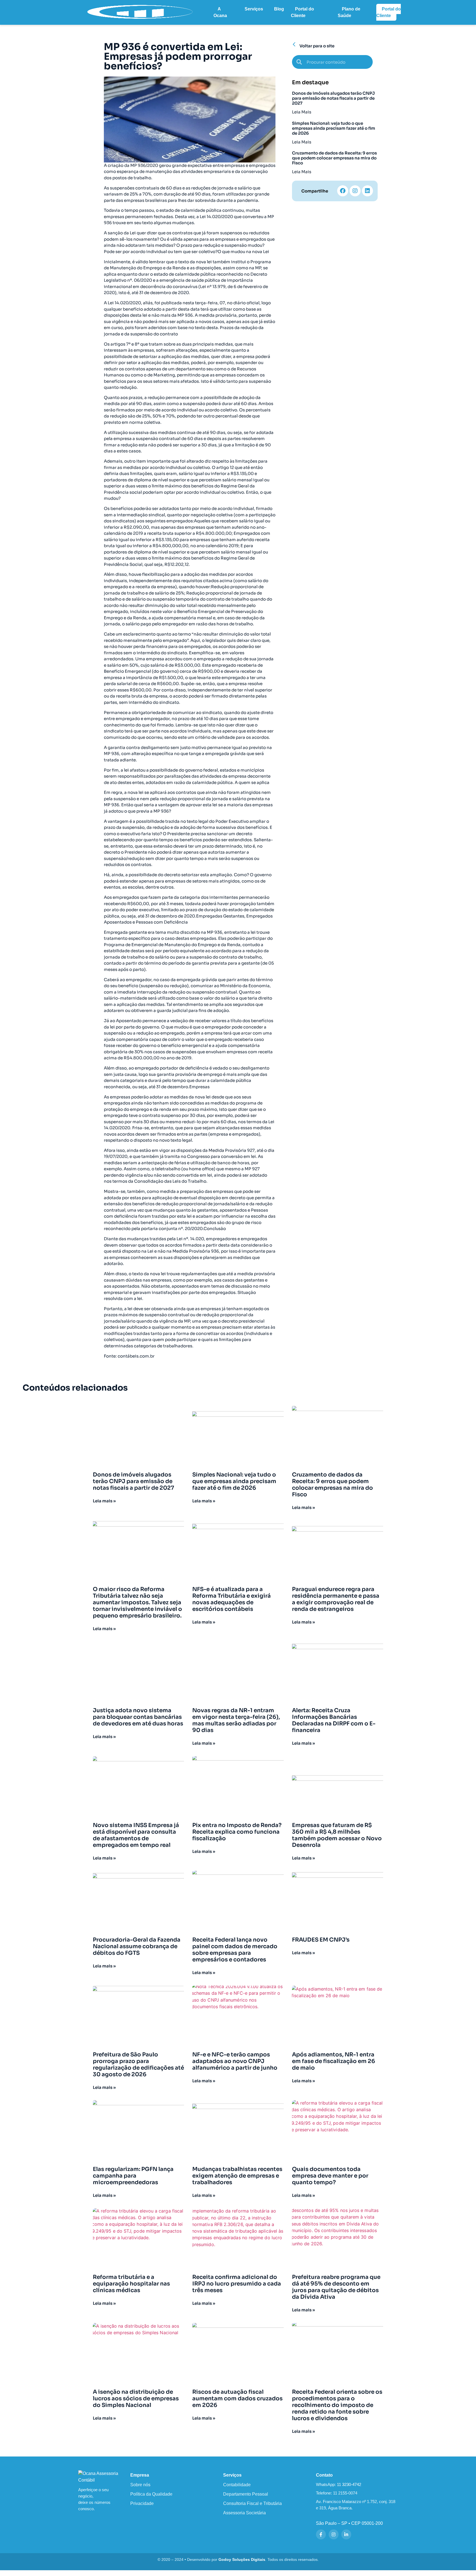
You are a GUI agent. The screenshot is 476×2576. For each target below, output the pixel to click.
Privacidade (142, 2503)
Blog (279, 9)
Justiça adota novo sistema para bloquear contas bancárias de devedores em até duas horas (138, 1717)
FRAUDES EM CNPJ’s (321, 1940)
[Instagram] (355, 191)
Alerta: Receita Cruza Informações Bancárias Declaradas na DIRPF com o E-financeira (334, 1720)
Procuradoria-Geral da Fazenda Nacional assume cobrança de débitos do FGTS (137, 1946)
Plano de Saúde (349, 12)
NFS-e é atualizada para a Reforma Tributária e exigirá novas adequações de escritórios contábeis (232, 1599)
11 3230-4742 (349, 2484)
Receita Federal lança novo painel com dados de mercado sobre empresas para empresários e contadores (235, 1950)
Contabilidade (237, 2485)
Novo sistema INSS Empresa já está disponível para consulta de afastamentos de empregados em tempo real (136, 1835)
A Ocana (220, 12)
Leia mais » (104, 1501)
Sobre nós (140, 2485)
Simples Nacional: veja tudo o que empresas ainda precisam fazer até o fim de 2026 (334, 128)
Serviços (254, 9)
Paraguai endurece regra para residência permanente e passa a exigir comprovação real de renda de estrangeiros (336, 1599)
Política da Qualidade (151, 2494)
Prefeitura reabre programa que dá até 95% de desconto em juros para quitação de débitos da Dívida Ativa (336, 2287)
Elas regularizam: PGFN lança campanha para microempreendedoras (133, 2176)
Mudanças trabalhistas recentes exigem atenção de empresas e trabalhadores (237, 2176)
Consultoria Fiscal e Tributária (252, 2503)
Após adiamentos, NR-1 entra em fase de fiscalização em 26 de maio (334, 2061)
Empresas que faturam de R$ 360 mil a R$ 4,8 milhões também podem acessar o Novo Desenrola (337, 1835)
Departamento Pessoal (246, 2494)
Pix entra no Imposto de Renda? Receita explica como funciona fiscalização (237, 1832)
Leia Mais (302, 112)
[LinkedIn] (346, 2534)
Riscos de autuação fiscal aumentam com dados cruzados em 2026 (237, 2399)
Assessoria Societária (244, 2513)
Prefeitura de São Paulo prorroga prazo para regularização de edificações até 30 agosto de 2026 (138, 2065)
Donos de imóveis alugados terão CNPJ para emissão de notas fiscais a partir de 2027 (333, 98)
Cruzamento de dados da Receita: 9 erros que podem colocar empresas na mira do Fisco (334, 158)
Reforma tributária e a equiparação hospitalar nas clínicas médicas (131, 2284)
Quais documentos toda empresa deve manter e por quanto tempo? (330, 2176)
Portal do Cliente (302, 12)
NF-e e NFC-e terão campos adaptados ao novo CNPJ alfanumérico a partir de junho (235, 2061)
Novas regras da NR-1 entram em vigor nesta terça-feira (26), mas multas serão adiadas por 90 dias (236, 1720)
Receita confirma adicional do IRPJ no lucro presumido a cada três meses (237, 2284)
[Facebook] (343, 191)
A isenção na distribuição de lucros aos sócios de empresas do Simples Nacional (136, 2399)
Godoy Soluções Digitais (242, 2560)
